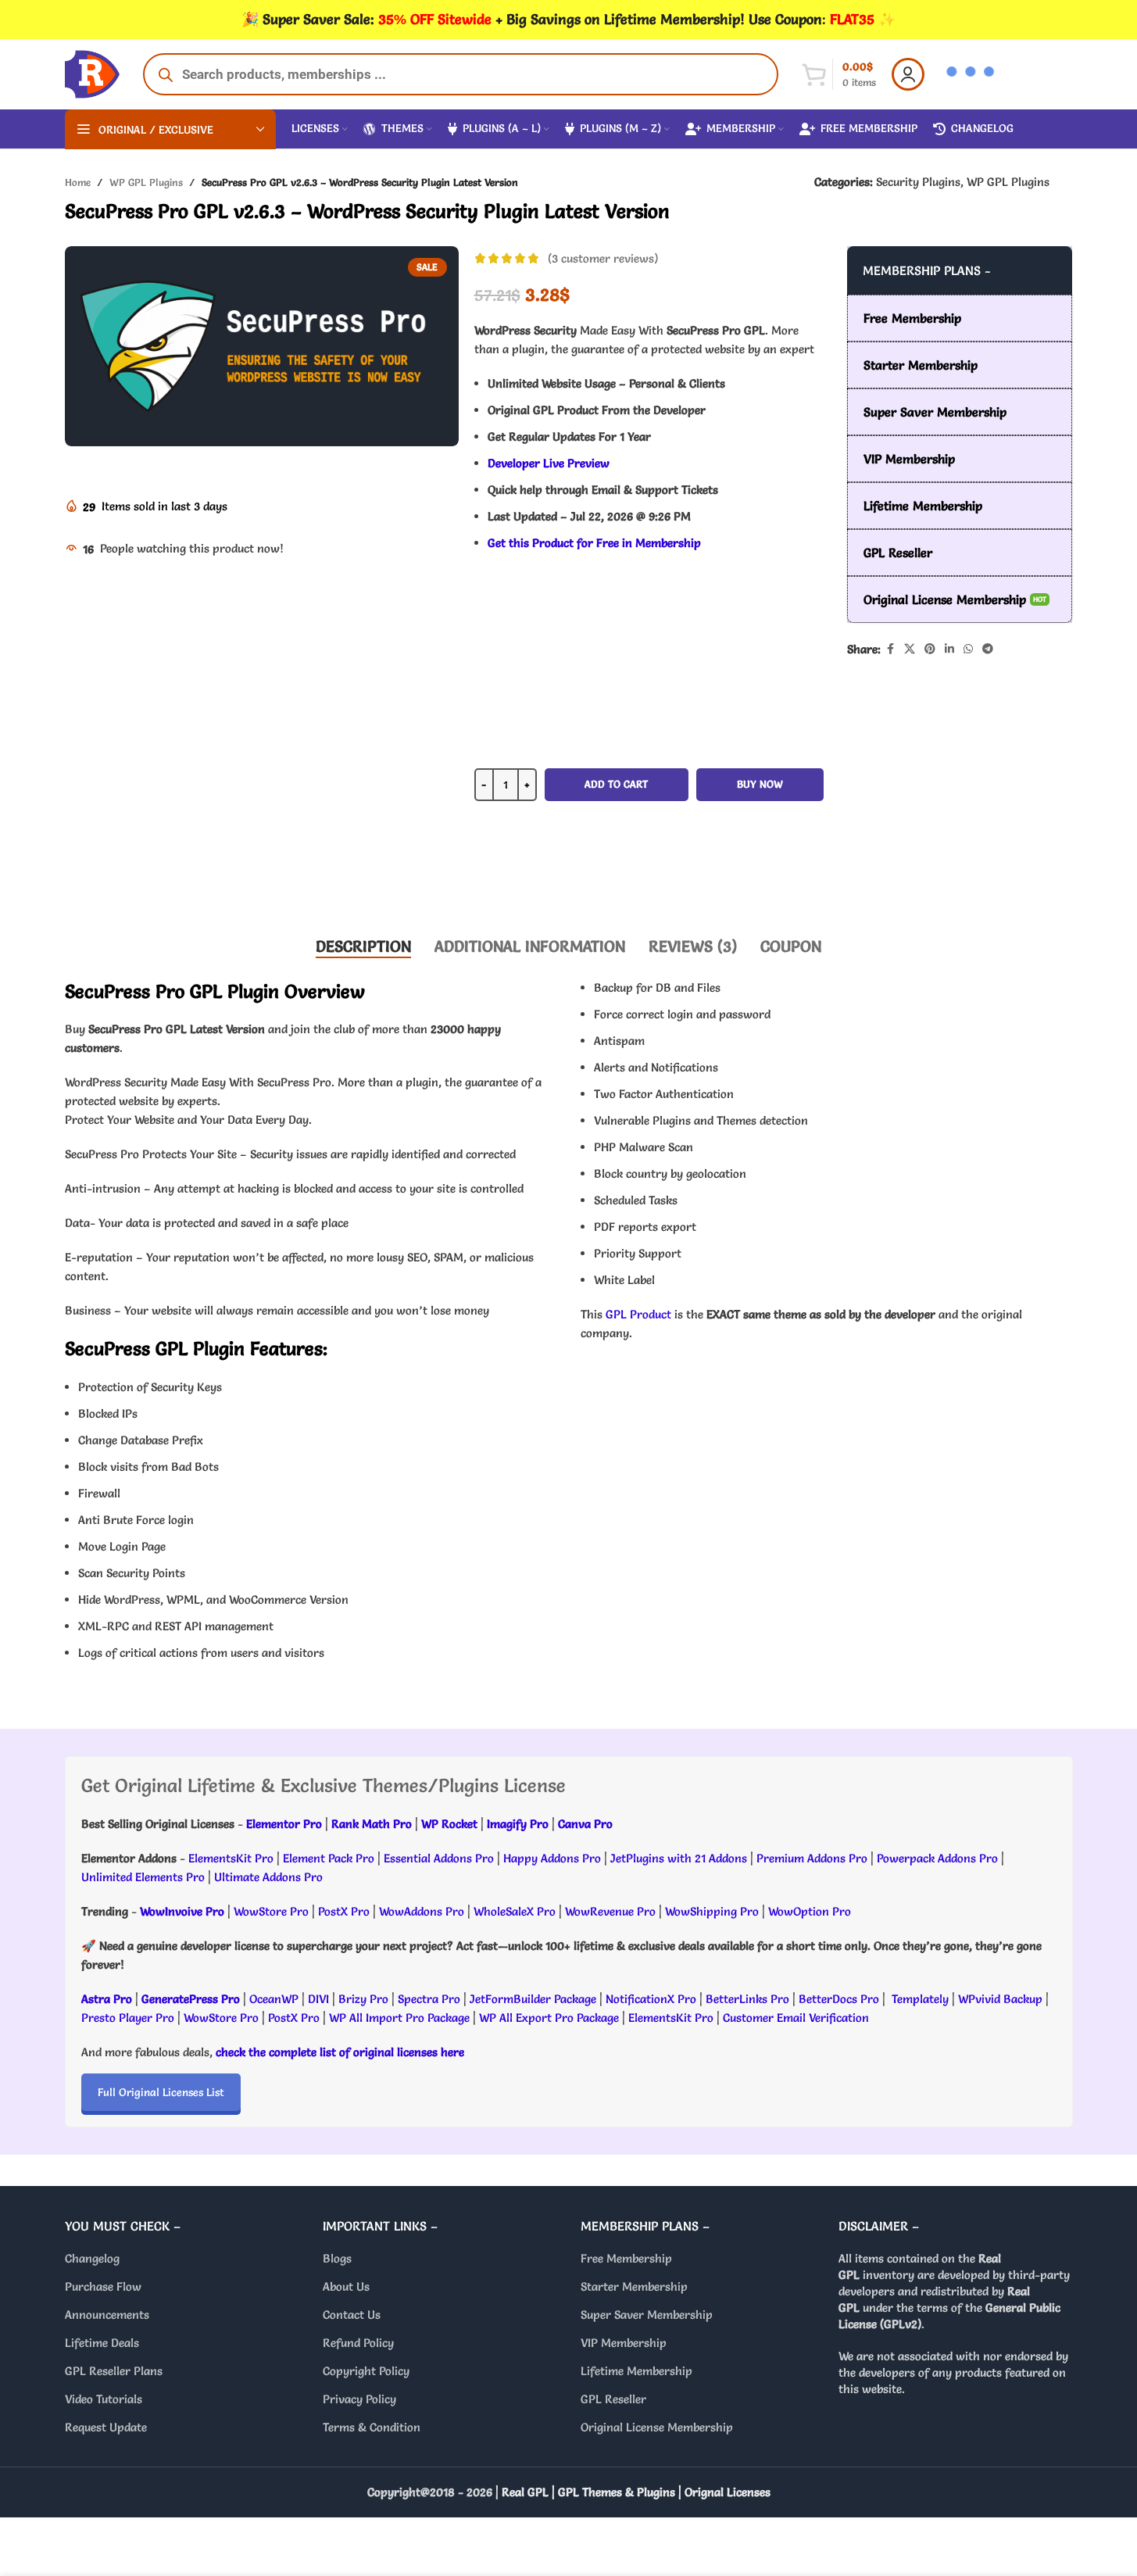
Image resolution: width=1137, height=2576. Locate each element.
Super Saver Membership (647, 2315)
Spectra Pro (429, 1999)
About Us (346, 2286)
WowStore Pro (271, 1911)
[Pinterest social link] (930, 649)
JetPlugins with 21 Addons (679, 1858)
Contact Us (352, 2315)
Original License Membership (657, 2427)
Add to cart (616, 784)
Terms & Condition (372, 2427)
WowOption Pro (810, 1911)
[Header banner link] (568, 20)
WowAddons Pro (422, 1911)
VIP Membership (624, 2343)
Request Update (106, 2427)
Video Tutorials (104, 2399)
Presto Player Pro (128, 2018)
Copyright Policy (366, 2371)
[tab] (363, 946)
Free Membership (626, 2258)
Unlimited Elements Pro (143, 1877)
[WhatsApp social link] (968, 649)
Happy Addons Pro (552, 1858)
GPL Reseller (613, 2399)
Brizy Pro (363, 1999)
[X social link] (910, 649)
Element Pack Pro (329, 1858)
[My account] (908, 74)
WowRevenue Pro (610, 1911)
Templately (920, 1999)
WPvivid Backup (1002, 1999)
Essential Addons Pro (439, 1858)
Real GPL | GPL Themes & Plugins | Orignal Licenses (636, 2492)
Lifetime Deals (102, 2343)
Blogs (337, 2258)
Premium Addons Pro (812, 1858)
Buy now (760, 784)
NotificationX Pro (651, 1999)
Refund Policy (358, 2343)
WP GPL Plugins (146, 182)
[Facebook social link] (890, 649)
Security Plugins (918, 182)
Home (78, 182)
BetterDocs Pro (839, 1999)
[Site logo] (92, 71)
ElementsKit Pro (231, 1858)
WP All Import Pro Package (399, 2018)
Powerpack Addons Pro (937, 1858)
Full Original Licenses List (161, 2092)
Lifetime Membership (636, 2371)
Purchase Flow (103, 2286)
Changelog (92, 2258)
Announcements (107, 2315)
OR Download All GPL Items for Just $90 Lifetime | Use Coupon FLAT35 (649, 875)
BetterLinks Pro (747, 1999)
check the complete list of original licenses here (340, 2052)
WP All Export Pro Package (549, 2018)
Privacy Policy (359, 2399)
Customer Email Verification (796, 2018)
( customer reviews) (603, 258)
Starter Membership (634, 2286)
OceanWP (275, 1999)
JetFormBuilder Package (533, 1999)
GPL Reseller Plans (114, 2371)
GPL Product (638, 1314)
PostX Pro (344, 1911)
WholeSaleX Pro (515, 1911)
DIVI (320, 1999)
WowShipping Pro (712, 1911)
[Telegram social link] (988, 649)
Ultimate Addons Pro (268, 1877)
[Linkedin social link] (949, 649)
